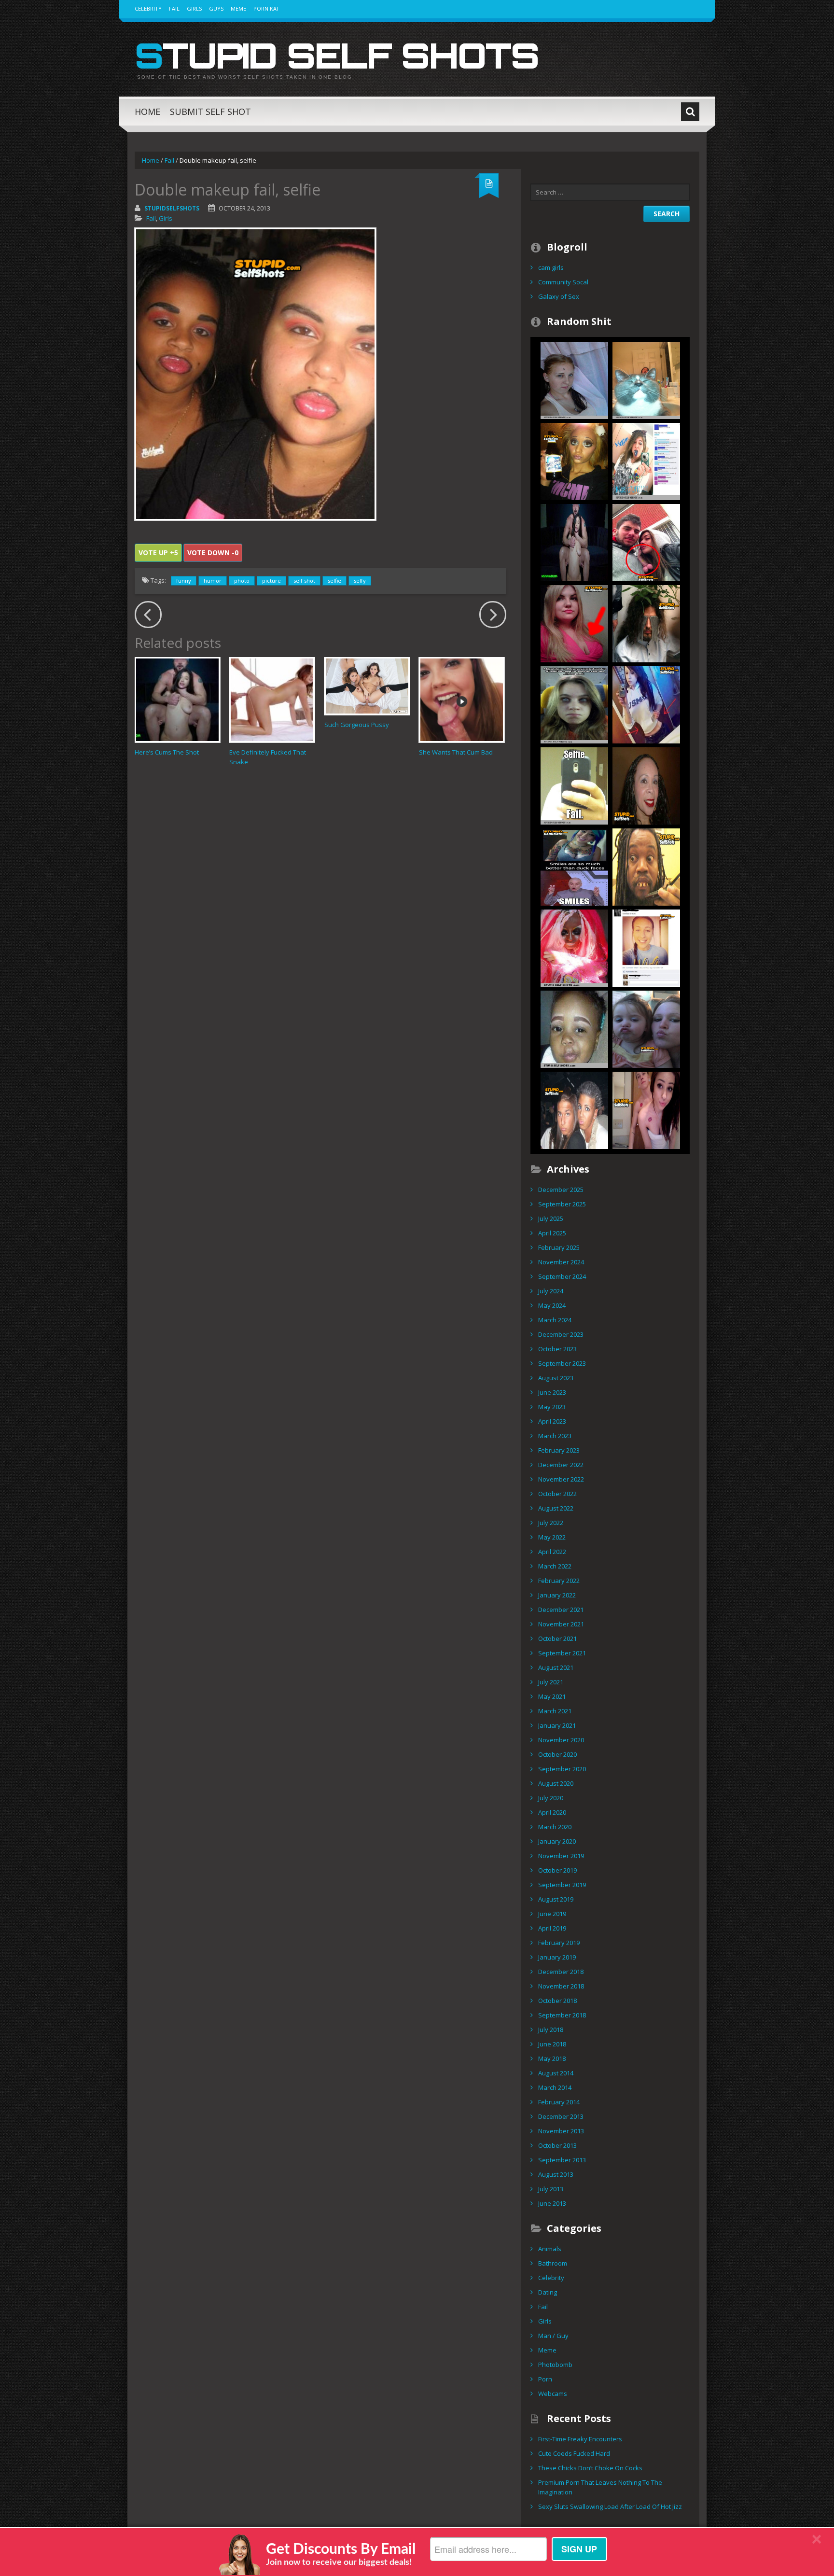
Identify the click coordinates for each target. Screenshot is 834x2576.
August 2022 (556, 1508)
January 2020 (557, 1841)
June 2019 (552, 1914)
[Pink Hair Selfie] (574, 947)
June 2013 (552, 2203)
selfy (360, 581)
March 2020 (555, 1827)
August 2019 (556, 1899)
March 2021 (555, 1711)
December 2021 (561, 1610)
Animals (550, 2249)
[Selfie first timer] (574, 785)
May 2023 (552, 1407)
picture (271, 581)
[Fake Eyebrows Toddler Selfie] (574, 1028)
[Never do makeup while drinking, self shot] (574, 461)
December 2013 (561, 2116)
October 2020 (557, 1754)
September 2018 (562, 2015)
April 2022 (552, 1552)
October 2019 (557, 1870)
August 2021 (556, 1667)
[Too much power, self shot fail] (646, 785)
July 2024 (551, 1291)
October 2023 (557, 1349)
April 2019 (552, 1928)
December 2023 (561, 1334)
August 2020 (556, 1783)
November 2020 (561, 1740)
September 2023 (562, 1363)
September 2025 (562, 1204)
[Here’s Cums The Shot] (177, 700)
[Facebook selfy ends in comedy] (646, 947)
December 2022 (561, 1465)
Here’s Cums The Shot (167, 752)
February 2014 (559, 2102)
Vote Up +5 (158, 553)
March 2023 (555, 1436)
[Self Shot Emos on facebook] (646, 461)
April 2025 (552, 1233)
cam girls (551, 267)
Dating (548, 2292)
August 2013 (556, 2174)
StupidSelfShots (172, 208)
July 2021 (551, 1682)
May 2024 (552, 1305)
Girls (194, 8)
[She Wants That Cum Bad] (462, 700)
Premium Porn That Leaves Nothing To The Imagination (600, 2487)
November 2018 (561, 1986)
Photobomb (555, 2365)
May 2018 (552, 2058)
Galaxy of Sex (559, 296)
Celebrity (148, 8)
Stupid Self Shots (337, 55)
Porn (545, 2379)
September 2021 (562, 1653)
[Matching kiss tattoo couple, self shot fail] (646, 1109)
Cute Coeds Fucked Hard (574, 2453)
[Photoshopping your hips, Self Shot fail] (646, 704)
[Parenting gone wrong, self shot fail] (646, 1028)
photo (242, 581)
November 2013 (561, 2131)
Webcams (553, 2394)
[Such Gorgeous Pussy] (367, 686)
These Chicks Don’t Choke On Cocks (590, 2468)
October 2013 (557, 2145)
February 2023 (559, 1450)
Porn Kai (266, 8)
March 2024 (555, 1320)
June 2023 (552, 1392)
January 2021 (557, 1725)
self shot (304, 581)
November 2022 (561, 1479)
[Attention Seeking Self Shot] (574, 866)
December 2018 (561, 1972)
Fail (174, 8)
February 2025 (559, 1247)
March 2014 (555, 2087)
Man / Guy (553, 2336)
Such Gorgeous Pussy (357, 725)
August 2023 (556, 1378)
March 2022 (555, 1566)
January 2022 (557, 1595)
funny (184, 581)
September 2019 (562, 1885)
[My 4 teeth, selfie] (646, 866)
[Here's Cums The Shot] (574, 542)
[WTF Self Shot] (646, 542)
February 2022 (559, 1581)
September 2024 (562, 1276)
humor (213, 581)
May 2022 (552, 1537)
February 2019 (559, 1943)
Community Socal (563, 282)
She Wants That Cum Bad (456, 752)
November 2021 (561, 1624)
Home (147, 112)
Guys (216, 8)
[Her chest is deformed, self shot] (574, 623)
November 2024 (561, 1262)
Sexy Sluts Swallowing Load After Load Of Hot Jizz (610, 2506)
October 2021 (557, 1638)
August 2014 (556, 2073)
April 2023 (552, 1421)
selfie (334, 581)
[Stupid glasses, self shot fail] (646, 623)
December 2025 (561, 1190)
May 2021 (552, 1696)
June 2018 (552, 2044)
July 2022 (551, 1523)
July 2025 (551, 1218)
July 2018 (551, 2030)
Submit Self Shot (210, 112)
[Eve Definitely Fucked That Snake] (272, 700)
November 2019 (561, 1856)
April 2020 (552, 1812)
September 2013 (562, 2160)
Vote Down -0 (213, 553)
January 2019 (557, 1957)
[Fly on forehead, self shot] (574, 379)
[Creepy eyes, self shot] (574, 704)
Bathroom (553, 2263)
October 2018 (557, 2001)
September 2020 (562, 1769)
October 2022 (557, 1494)
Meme (238, 8)
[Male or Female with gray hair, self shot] (574, 1109)
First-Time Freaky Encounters (580, 2439)
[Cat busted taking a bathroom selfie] (646, 379)
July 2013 (551, 2189)
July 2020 (551, 1798)
